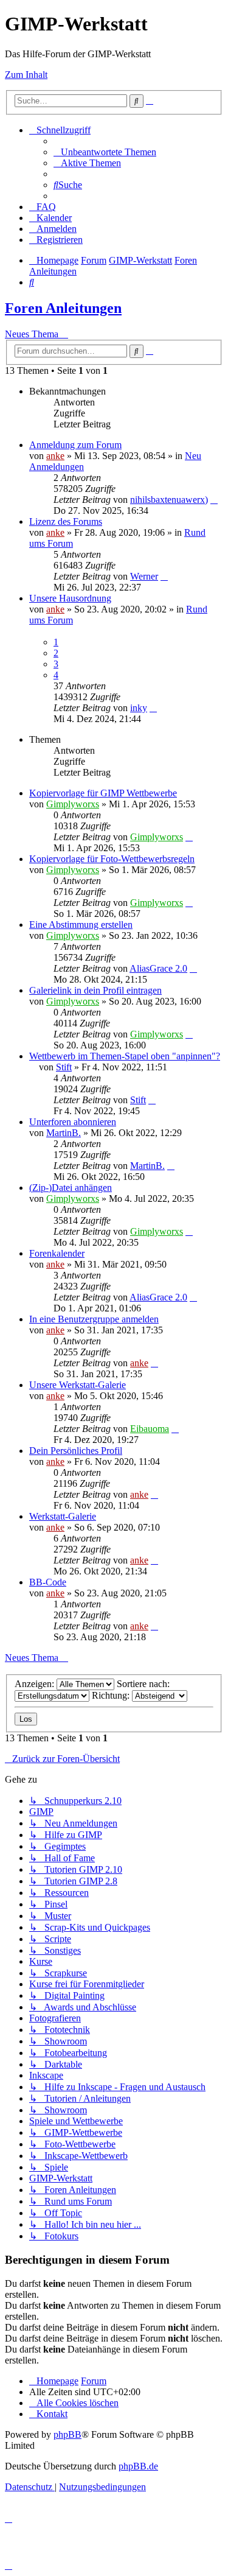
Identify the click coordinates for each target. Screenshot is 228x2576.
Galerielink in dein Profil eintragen (95, 990)
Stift (64, 1067)
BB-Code (48, 1582)
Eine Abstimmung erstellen (81, 925)
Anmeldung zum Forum (75, 445)
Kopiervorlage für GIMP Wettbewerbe (103, 793)
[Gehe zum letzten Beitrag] (214, 500)
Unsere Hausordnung (70, 598)
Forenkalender (57, 1253)
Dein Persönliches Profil (76, 1451)
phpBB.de (138, 2466)
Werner (144, 576)
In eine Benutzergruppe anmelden (94, 1319)
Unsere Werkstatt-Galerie (78, 1385)
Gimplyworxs (73, 804)
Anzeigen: (36, 1684)
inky (139, 708)
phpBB (67, 2434)
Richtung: (112, 1695)
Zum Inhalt (26, 75)
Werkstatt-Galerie (63, 1516)
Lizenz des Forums (66, 521)
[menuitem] (105, 152)
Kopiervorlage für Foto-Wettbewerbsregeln (112, 859)
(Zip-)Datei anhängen (71, 1188)
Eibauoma (150, 1429)
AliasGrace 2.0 (158, 968)
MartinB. (64, 1133)
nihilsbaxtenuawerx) (169, 500)
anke (55, 456)
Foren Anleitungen (63, 308)
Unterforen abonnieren (73, 1122)
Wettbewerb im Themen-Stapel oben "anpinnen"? (125, 1056)
